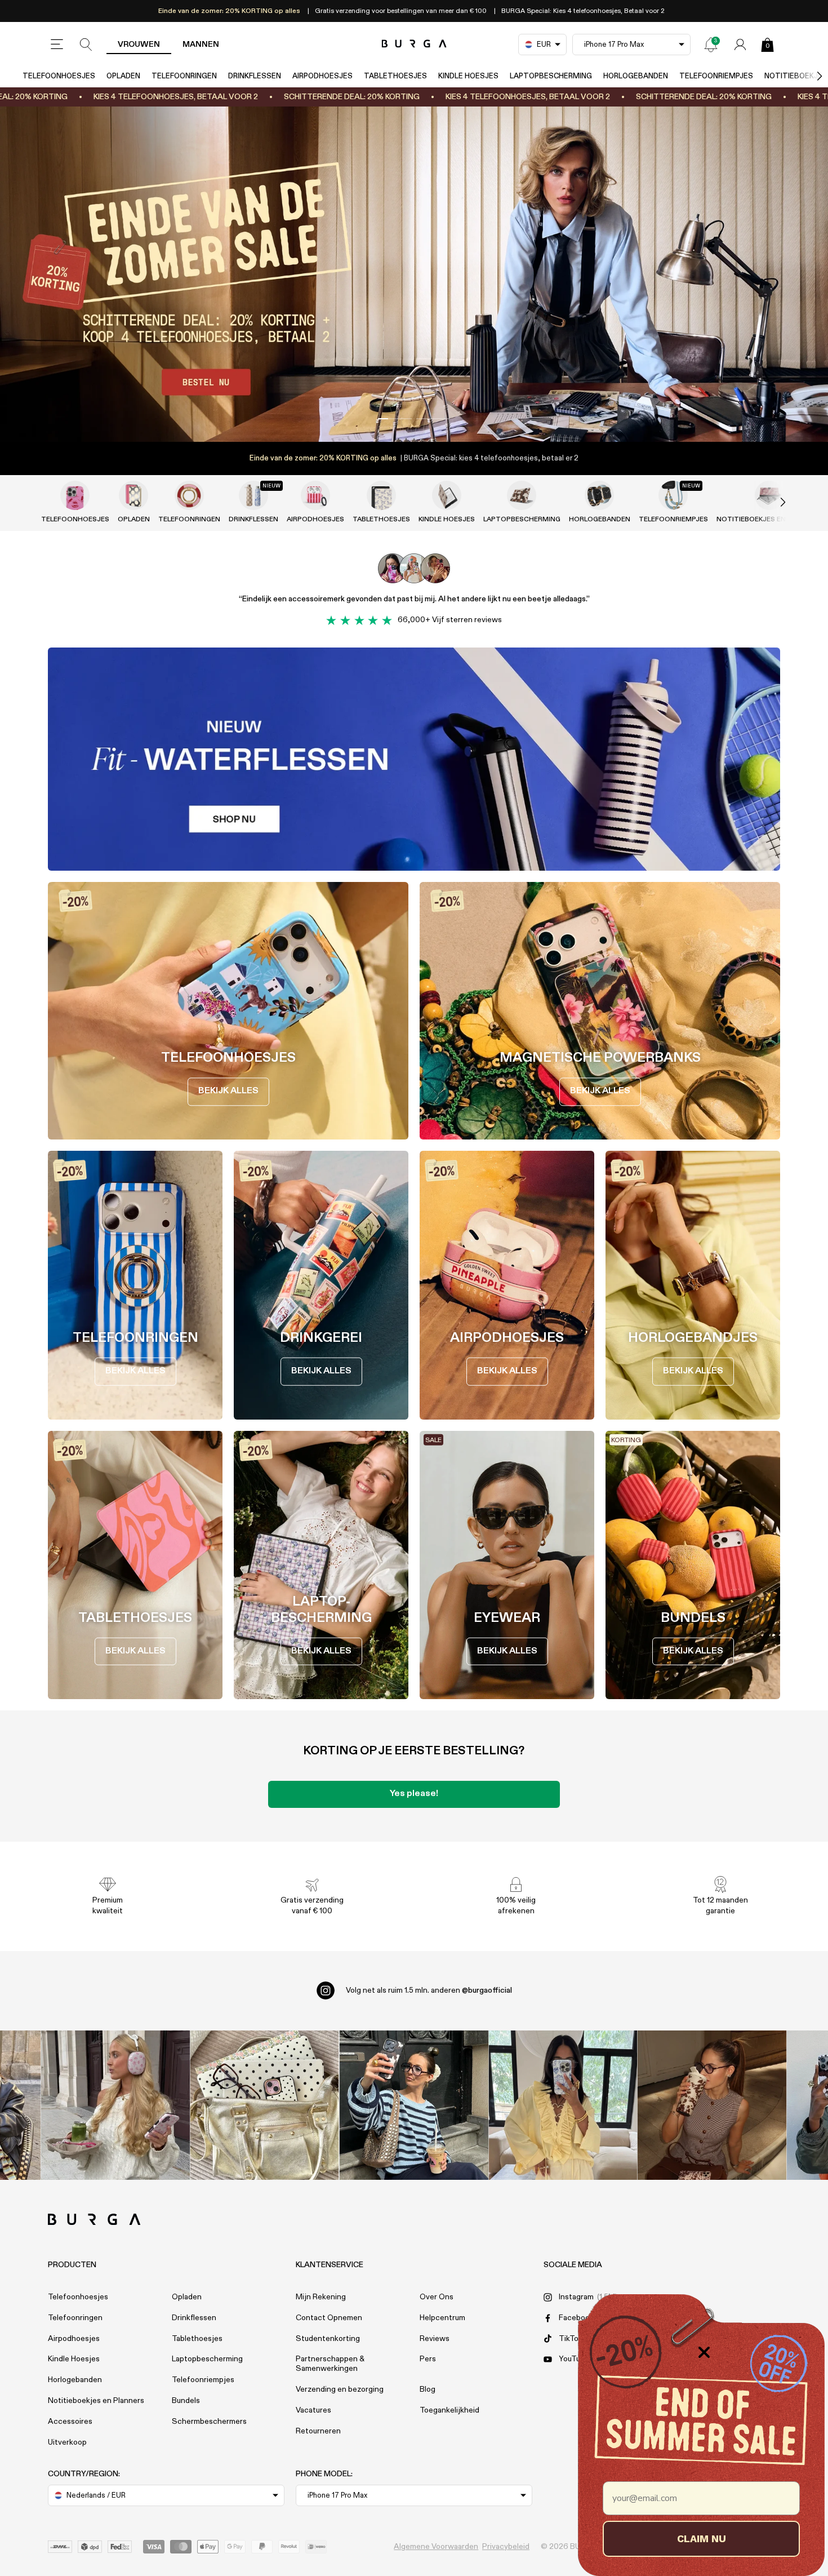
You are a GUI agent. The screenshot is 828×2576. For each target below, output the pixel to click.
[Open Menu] (57, 45)
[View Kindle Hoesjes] (447, 495)
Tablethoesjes (395, 76)
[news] (711, 45)
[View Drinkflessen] (253, 495)
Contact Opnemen (329, 2318)
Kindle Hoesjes (468, 76)
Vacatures (313, 2410)
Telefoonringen (184, 76)
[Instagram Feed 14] (264, 2105)
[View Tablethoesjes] (381, 495)
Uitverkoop (67, 2442)
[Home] (414, 44)
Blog (428, 2389)
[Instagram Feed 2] (563, 2105)
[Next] (808, 76)
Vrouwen (139, 45)
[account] (740, 45)
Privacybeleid (506, 2547)
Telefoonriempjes (716, 76)
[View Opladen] (133, 495)
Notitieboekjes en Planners (96, 2401)
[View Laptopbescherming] (522, 495)
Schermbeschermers (209, 2422)
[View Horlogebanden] (599, 495)
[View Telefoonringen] (189, 495)
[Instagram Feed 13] (116, 2105)
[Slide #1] (433, 419)
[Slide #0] (395, 419)
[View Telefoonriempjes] (673, 495)
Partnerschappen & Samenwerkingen (330, 2364)
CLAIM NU (702, 2539)
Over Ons (437, 2297)
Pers (428, 2359)
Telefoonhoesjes (59, 76)
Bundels (186, 2401)
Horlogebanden (636, 76)
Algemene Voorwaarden (436, 2547)
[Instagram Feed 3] (712, 2105)
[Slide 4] (414, 274)
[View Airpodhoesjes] (315, 495)
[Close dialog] (704, 2352)
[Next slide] (771, 502)
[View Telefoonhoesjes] (75, 495)
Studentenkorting (328, 2339)
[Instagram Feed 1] (414, 2105)
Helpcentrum (442, 2318)
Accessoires (70, 2422)
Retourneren (318, 2431)
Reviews (435, 2339)
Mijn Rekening (321, 2297)
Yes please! (414, 1794)
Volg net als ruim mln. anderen (429, 1990)
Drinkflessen (255, 76)
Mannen (201, 45)
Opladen (123, 76)
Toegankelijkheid (449, 2410)
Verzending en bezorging (340, 2389)
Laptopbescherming (551, 76)
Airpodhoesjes (322, 76)
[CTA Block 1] (414, 759)
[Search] (86, 45)
